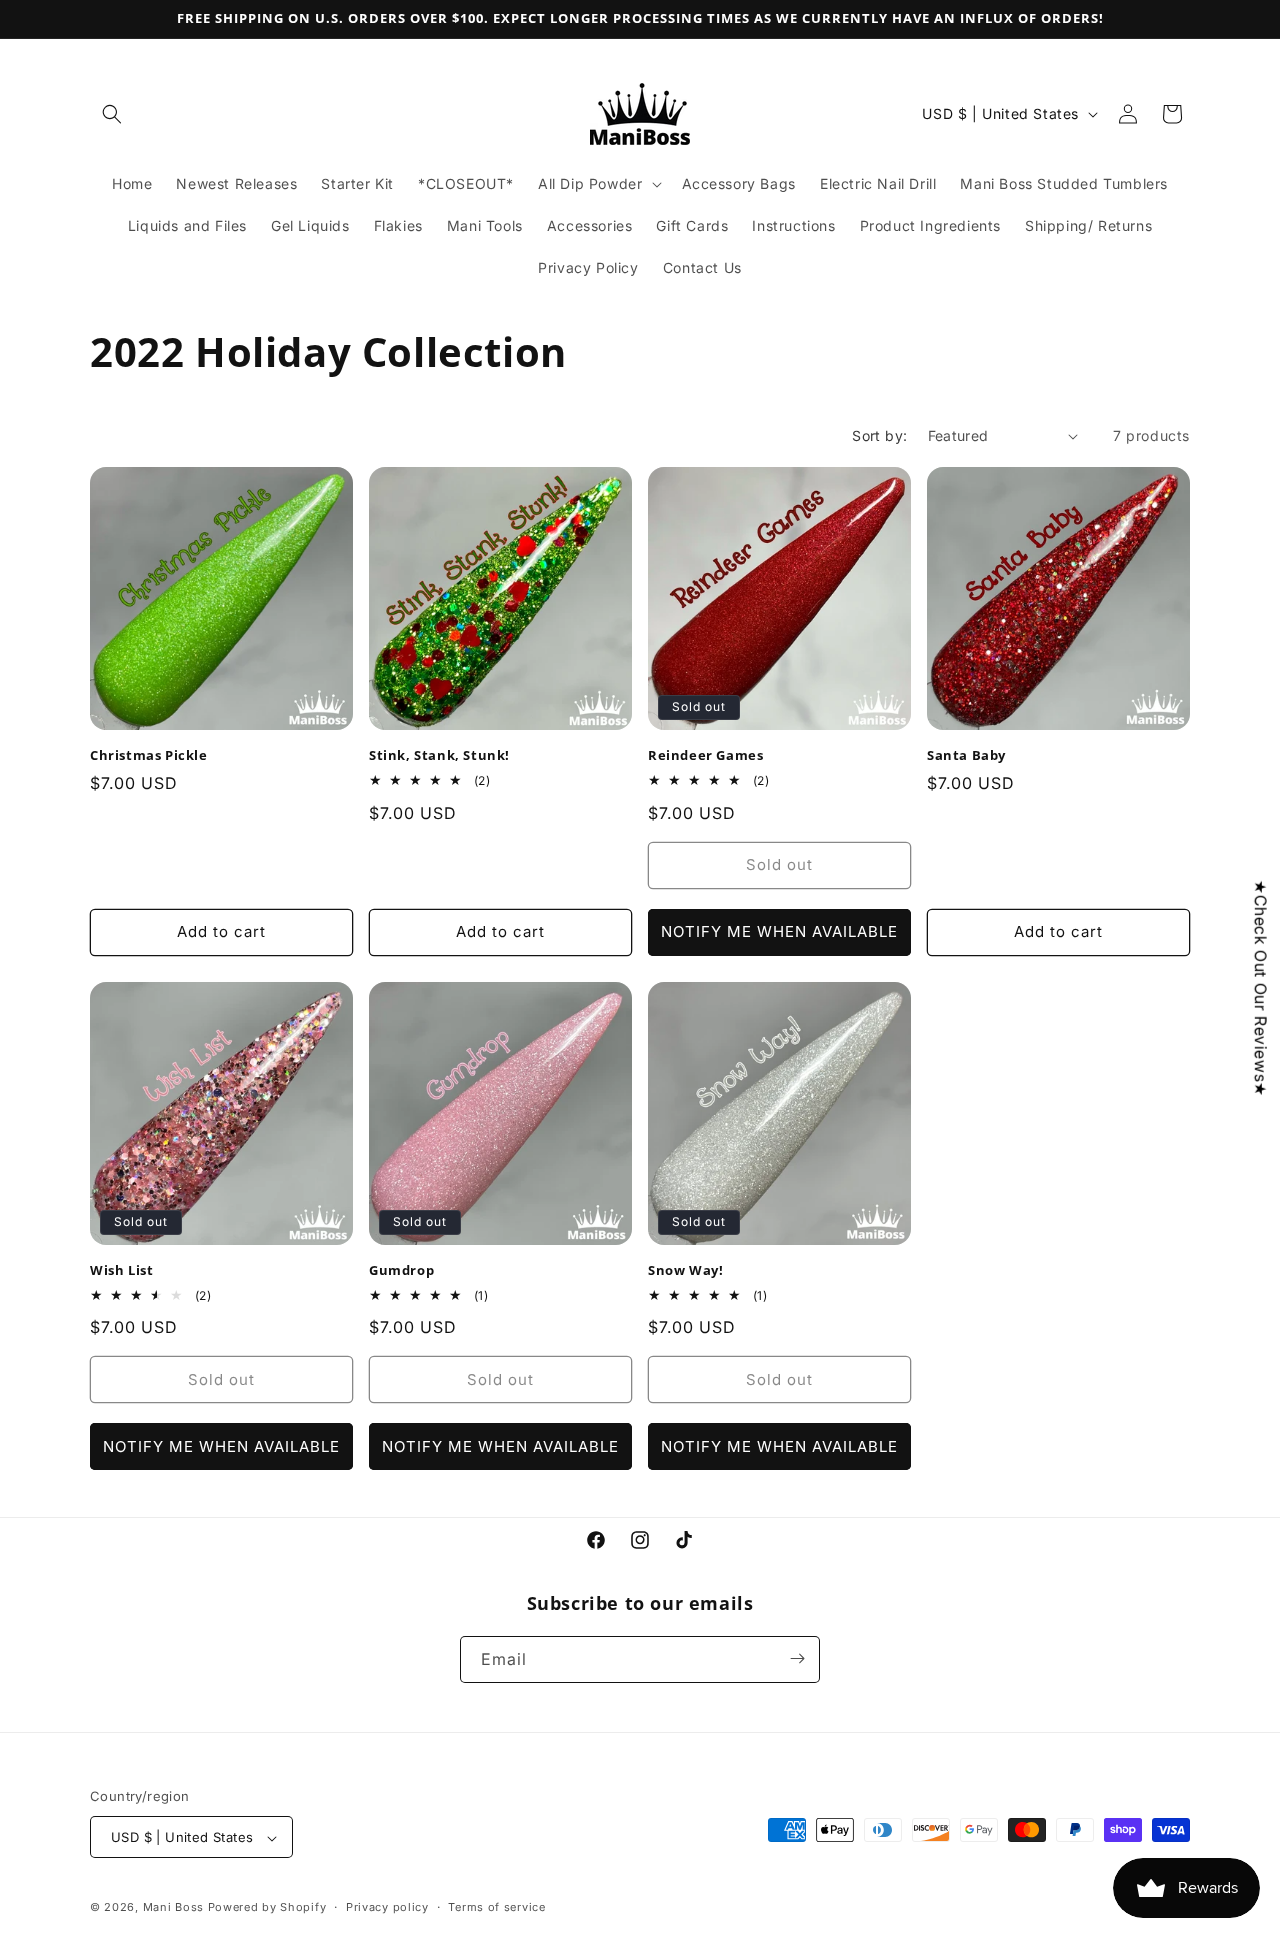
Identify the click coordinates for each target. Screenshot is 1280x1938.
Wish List (121, 1270)
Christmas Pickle (149, 755)
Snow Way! (685, 1270)
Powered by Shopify (267, 1908)
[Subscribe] (797, 1658)
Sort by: (879, 435)
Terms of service (496, 1907)
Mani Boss (173, 1908)
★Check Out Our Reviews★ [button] (1261, 988)
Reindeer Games (705, 755)
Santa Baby (966, 755)
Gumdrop (401, 1270)
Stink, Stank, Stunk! (439, 755)
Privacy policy (387, 1907)
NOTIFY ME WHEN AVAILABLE (779, 931)
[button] (112, 114)
